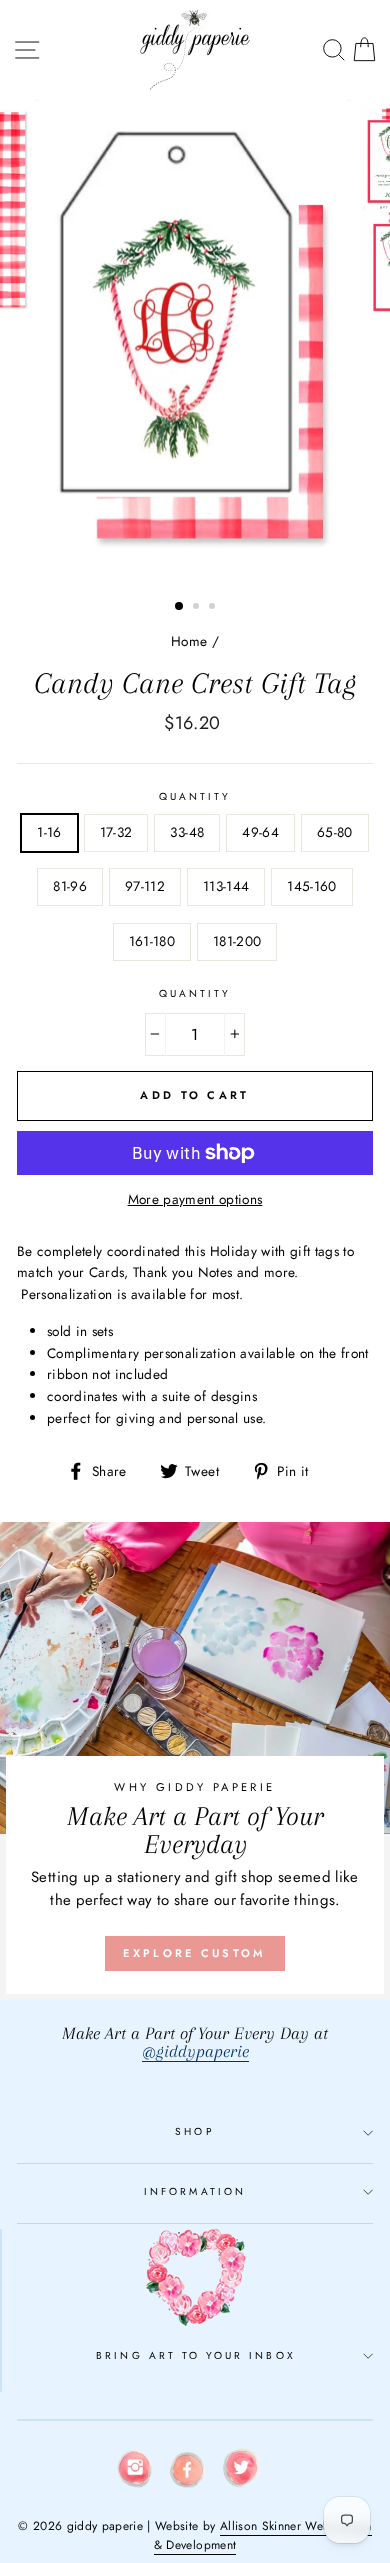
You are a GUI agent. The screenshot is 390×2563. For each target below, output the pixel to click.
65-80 (335, 832)
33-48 (187, 832)
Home (189, 641)
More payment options (195, 1199)
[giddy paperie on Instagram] (135, 2472)
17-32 (116, 832)
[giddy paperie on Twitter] (241, 2471)
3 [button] (214, 608)
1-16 (49, 832)
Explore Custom (194, 1953)
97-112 (145, 886)
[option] (195, 342)
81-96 (70, 886)
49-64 (260, 832)
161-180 (152, 941)
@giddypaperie (195, 2051)
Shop (194, 2131)
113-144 (226, 886)
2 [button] (198, 608)
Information (195, 2191)
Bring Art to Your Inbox (195, 2355)
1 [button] (180, 607)
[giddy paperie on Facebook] (188, 2473)
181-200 (237, 941)
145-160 (311, 886)
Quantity (195, 796)
